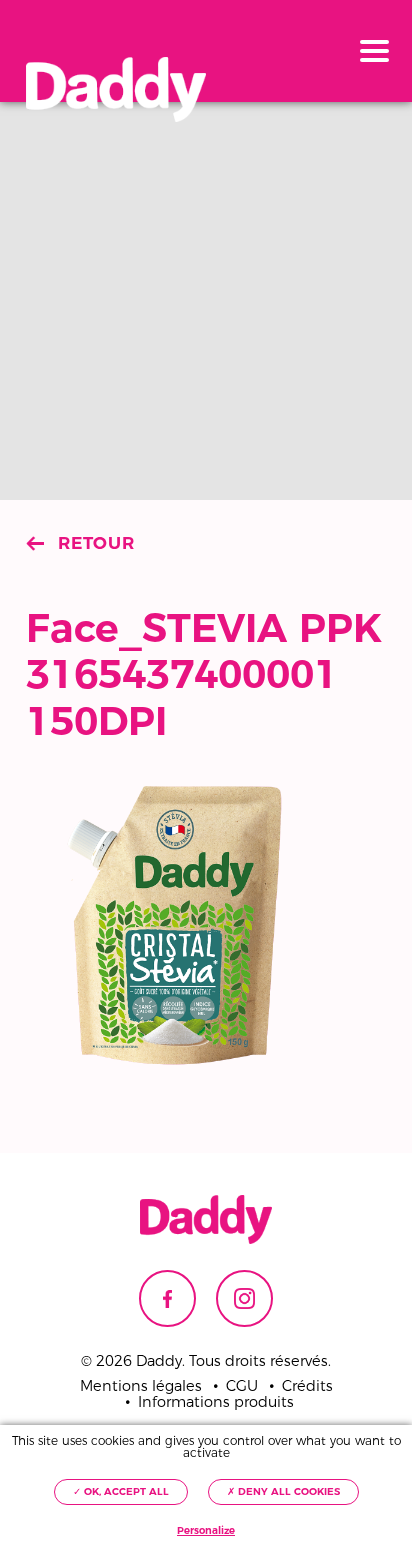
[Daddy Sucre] (116, 90)
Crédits (307, 1386)
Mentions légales (141, 1386)
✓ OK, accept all (121, 1491)
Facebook (167, 1298)
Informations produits (216, 1402)
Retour (96, 542)
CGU (242, 1386)
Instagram (244, 1298)
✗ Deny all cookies (283, 1491)
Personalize (206, 1531)
